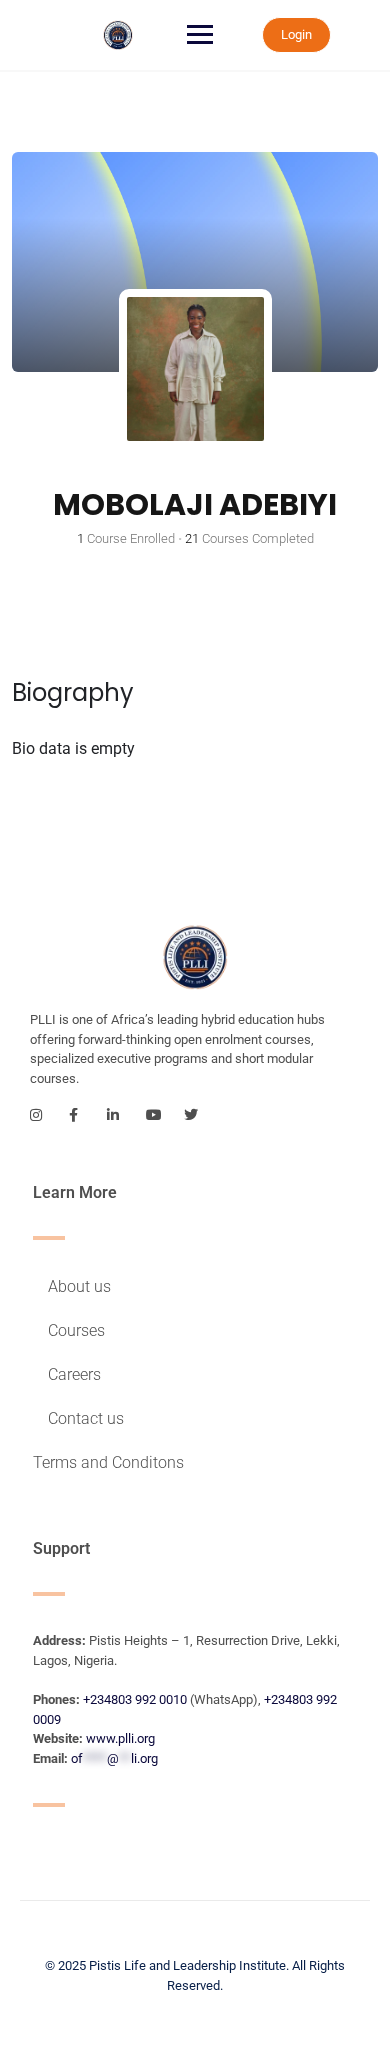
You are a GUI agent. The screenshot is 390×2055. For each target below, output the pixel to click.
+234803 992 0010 (135, 1699)
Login (296, 34)
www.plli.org (120, 1738)
